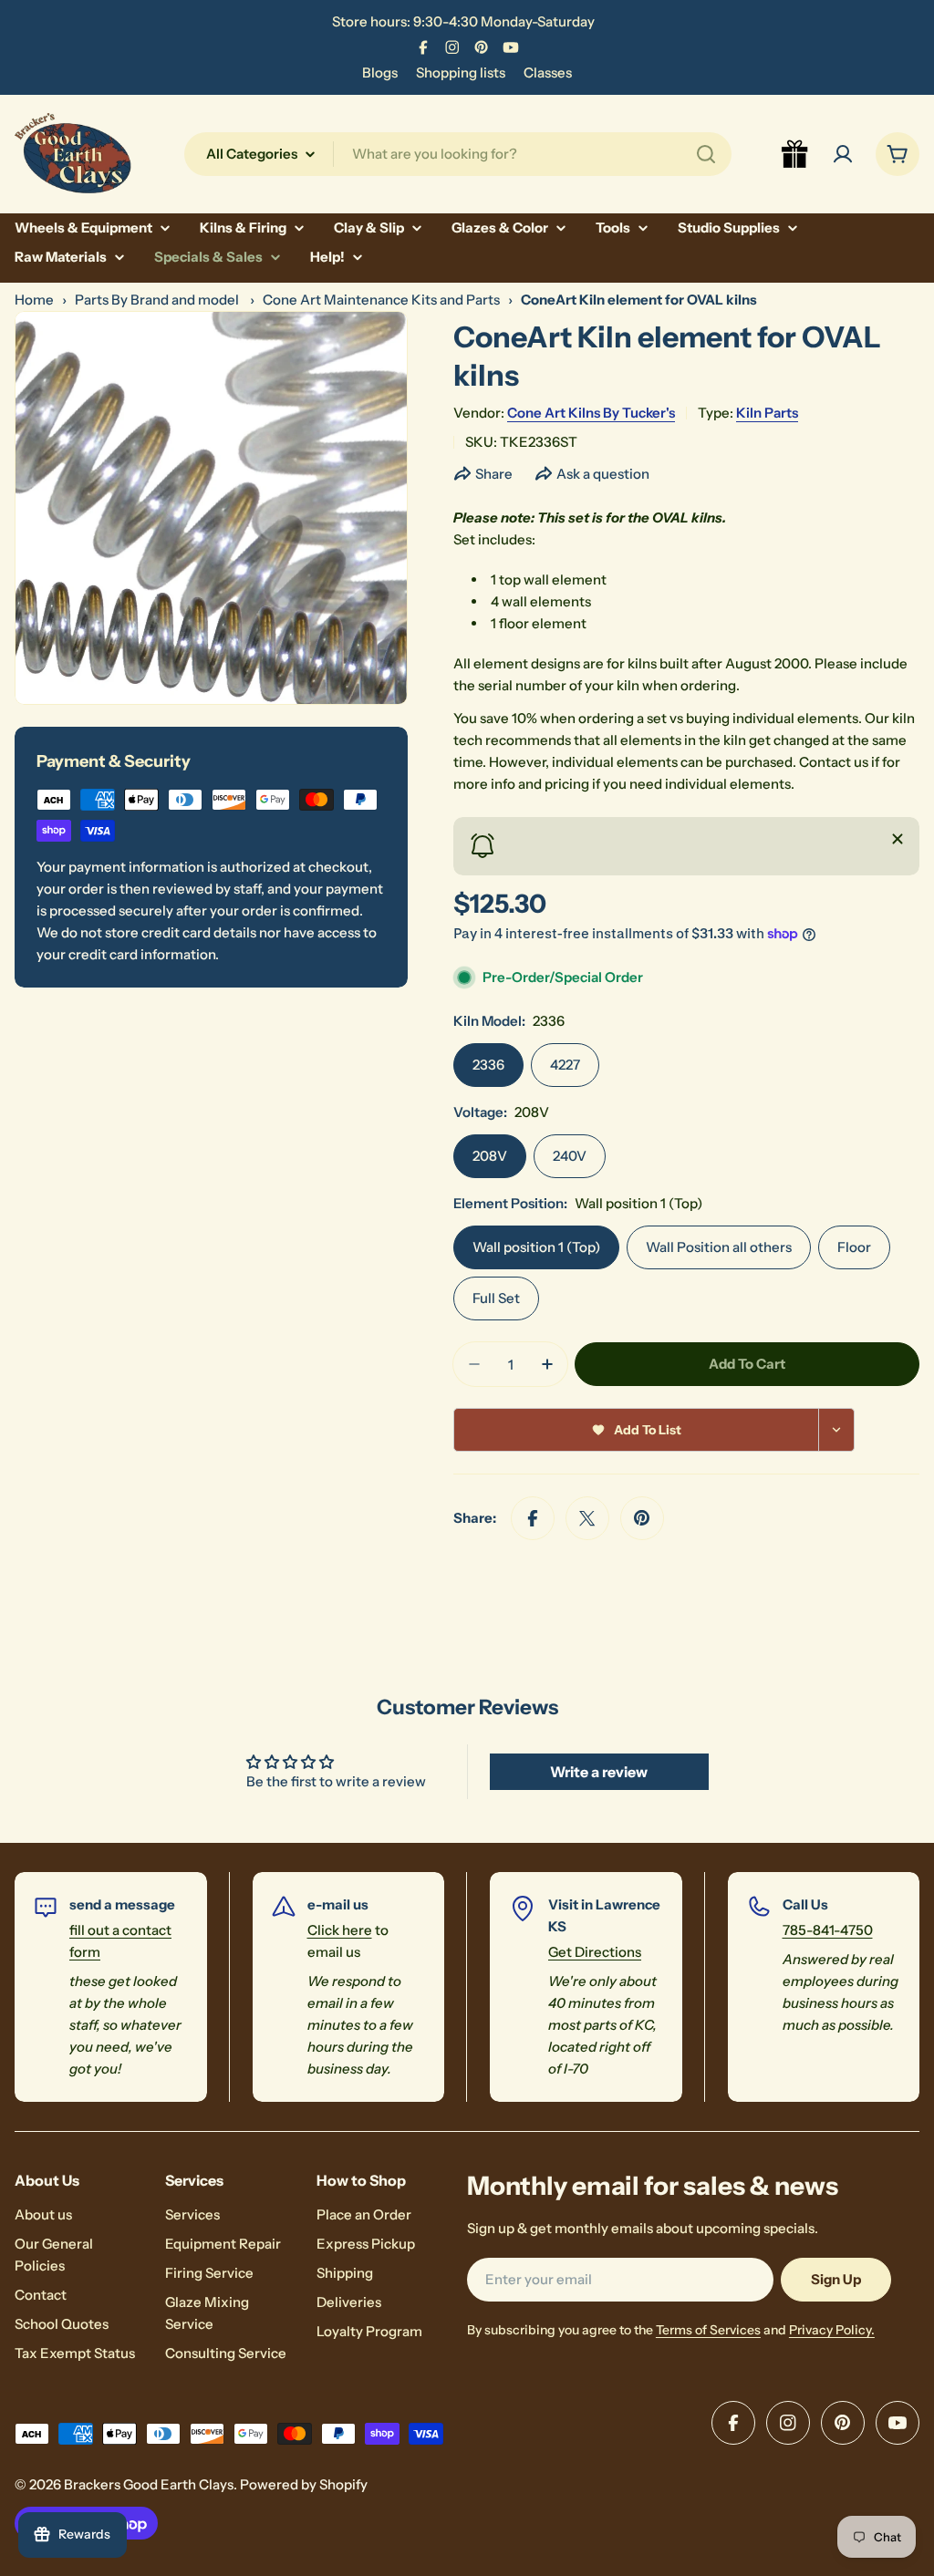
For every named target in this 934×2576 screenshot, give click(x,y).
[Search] (706, 154)
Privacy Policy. (832, 2330)
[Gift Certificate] (795, 154)
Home (34, 300)
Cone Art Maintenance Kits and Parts (381, 300)
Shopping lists (461, 72)
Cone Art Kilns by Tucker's (591, 413)
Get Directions (595, 1952)
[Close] (898, 839)
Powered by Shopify (304, 2484)
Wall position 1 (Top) (536, 1247)
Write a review (599, 1772)
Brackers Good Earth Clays (149, 2484)
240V (570, 1156)
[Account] (843, 154)
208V (490, 1156)
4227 (565, 1065)
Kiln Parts (767, 413)
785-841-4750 (828, 1930)
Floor (854, 1247)
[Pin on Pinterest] (642, 1518)
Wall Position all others (719, 1247)
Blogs (380, 72)
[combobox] (458, 154)
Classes (548, 72)
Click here (340, 1930)
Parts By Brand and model (158, 300)
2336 (488, 1065)
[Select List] (837, 1430)
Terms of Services (708, 2330)
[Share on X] (587, 1518)
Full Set (496, 1298)
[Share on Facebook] (533, 1518)
